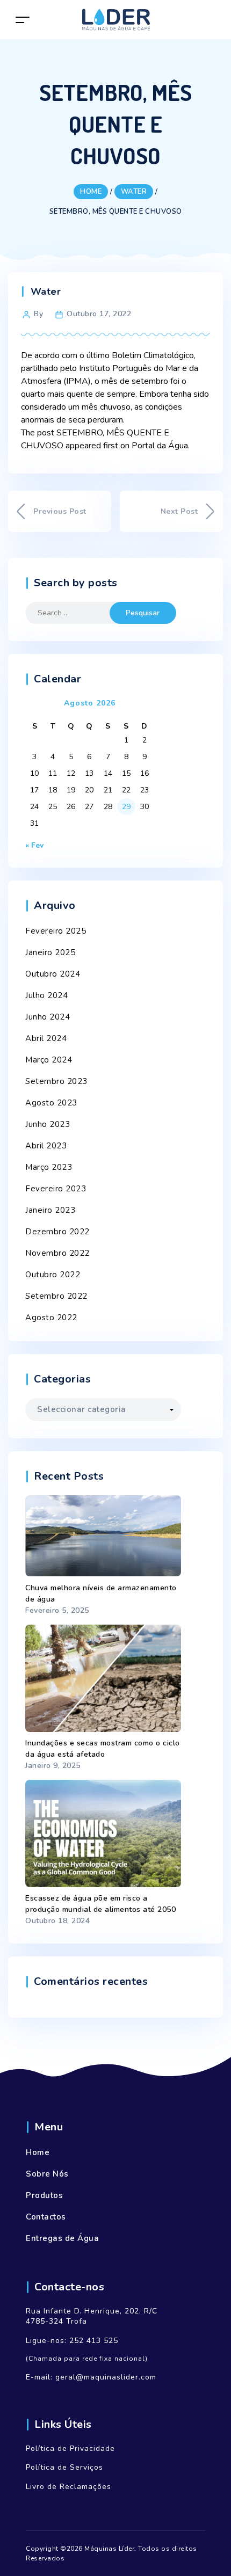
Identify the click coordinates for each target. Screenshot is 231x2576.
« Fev (34, 845)
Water (46, 292)
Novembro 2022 (57, 1253)
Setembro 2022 (56, 1296)
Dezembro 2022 (57, 1232)
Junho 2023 (48, 1124)
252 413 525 (94, 2341)
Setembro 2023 (56, 1081)
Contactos (46, 2217)
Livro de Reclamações (68, 2487)
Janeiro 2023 (50, 1210)
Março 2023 (49, 1167)
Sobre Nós (47, 2174)
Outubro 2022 (53, 1275)
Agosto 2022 (51, 1318)
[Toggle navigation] (23, 20)
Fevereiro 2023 (56, 1189)
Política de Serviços (64, 2467)
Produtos (44, 2195)
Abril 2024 (46, 1038)
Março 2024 (49, 1060)
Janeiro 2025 (50, 952)
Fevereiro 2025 (56, 931)
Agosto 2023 (51, 1103)
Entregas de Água (62, 2238)
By (38, 314)
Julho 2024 (46, 995)
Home (38, 2152)
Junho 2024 (48, 1017)
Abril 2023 (46, 1146)
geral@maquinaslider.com (106, 2377)
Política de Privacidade (70, 2448)
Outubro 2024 (53, 974)
